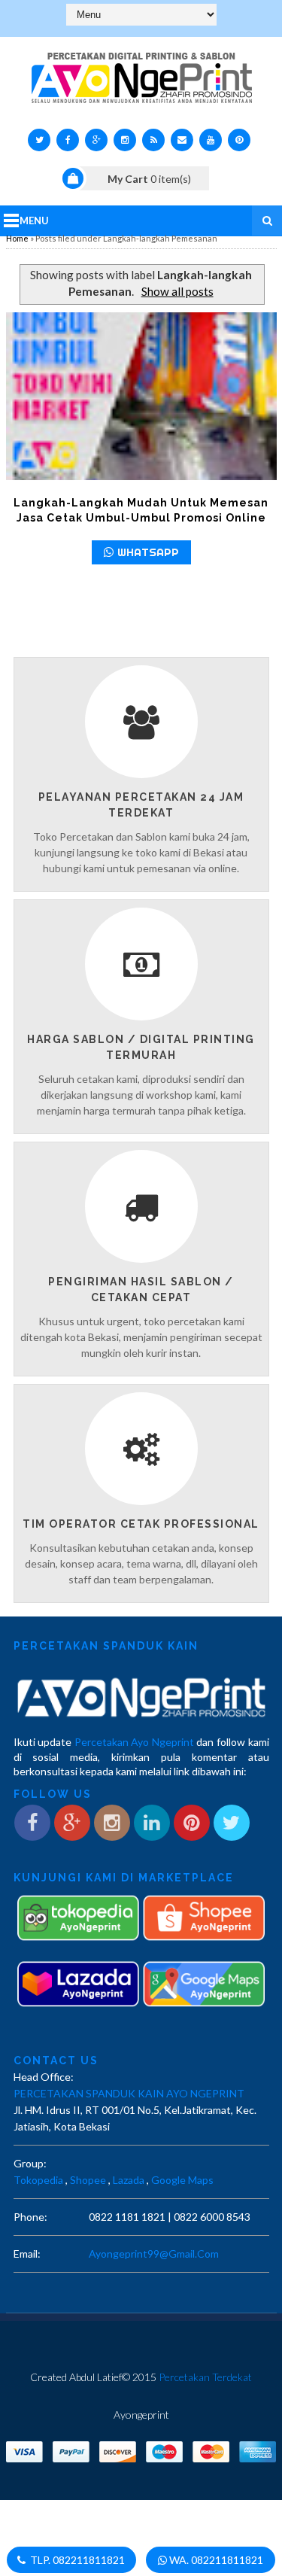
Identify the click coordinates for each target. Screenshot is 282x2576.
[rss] (153, 140)
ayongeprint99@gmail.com (154, 2254)
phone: (30, 2217)
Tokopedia (38, 2180)
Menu (34, 220)
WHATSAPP (148, 552)
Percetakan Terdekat (205, 2377)
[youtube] (211, 140)
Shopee (88, 2180)
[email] (182, 140)
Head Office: (44, 2077)
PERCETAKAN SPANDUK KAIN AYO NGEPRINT (129, 2093)
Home (17, 238)
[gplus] (96, 140)
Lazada (129, 2180)
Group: (30, 2163)
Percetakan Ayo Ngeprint (134, 1742)
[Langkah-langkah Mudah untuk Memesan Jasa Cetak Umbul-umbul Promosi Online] (141, 396)
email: (27, 2254)
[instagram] (125, 140)
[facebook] (68, 140)
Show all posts (177, 291)
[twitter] (39, 140)
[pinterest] (239, 140)
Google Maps (182, 2180)
